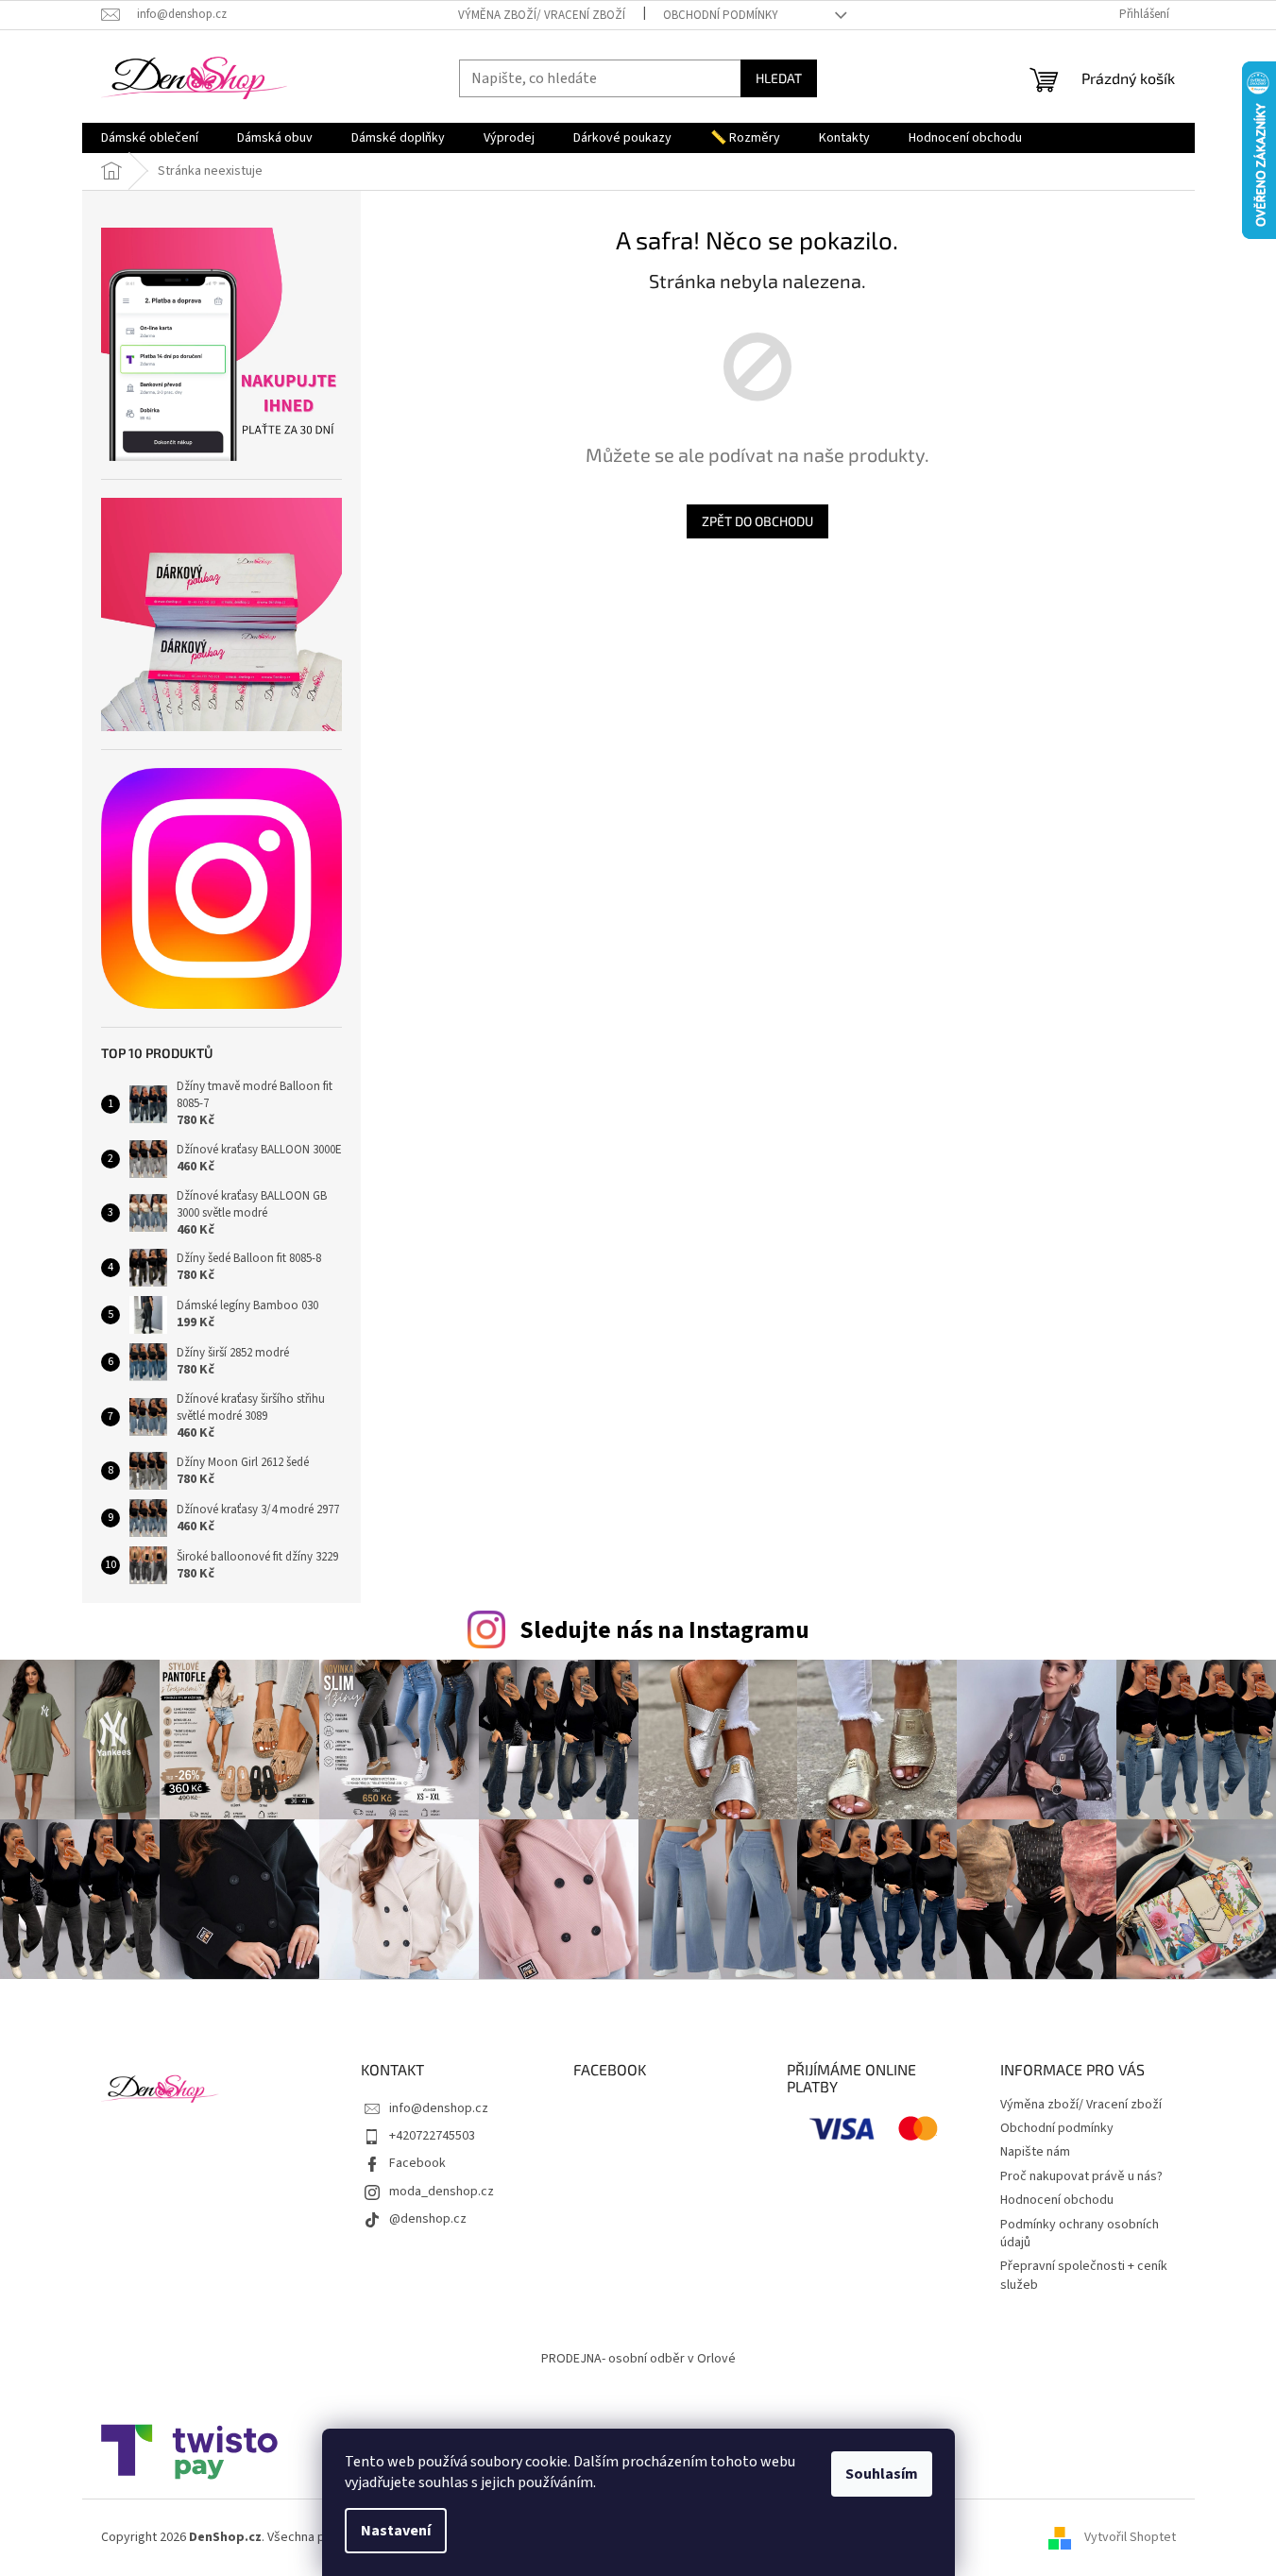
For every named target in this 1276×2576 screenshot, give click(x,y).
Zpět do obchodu (757, 521)
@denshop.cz (428, 2219)
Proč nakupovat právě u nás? (1081, 2176)
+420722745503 (432, 2136)
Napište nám (1035, 2152)
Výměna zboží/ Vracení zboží (542, 15)
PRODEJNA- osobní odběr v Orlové (638, 2359)
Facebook (417, 2163)
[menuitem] (150, 138)
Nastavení (396, 2531)
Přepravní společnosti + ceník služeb (1084, 2275)
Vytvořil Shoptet (1130, 2537)
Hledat (779, 78)
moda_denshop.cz (442, 2192)
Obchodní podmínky (721, 15)
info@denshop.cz (439, 2108)
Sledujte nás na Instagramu (664, 1630)
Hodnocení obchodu (1057, 2200)
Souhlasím (882, 2474)
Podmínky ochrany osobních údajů (1080, 2234)
